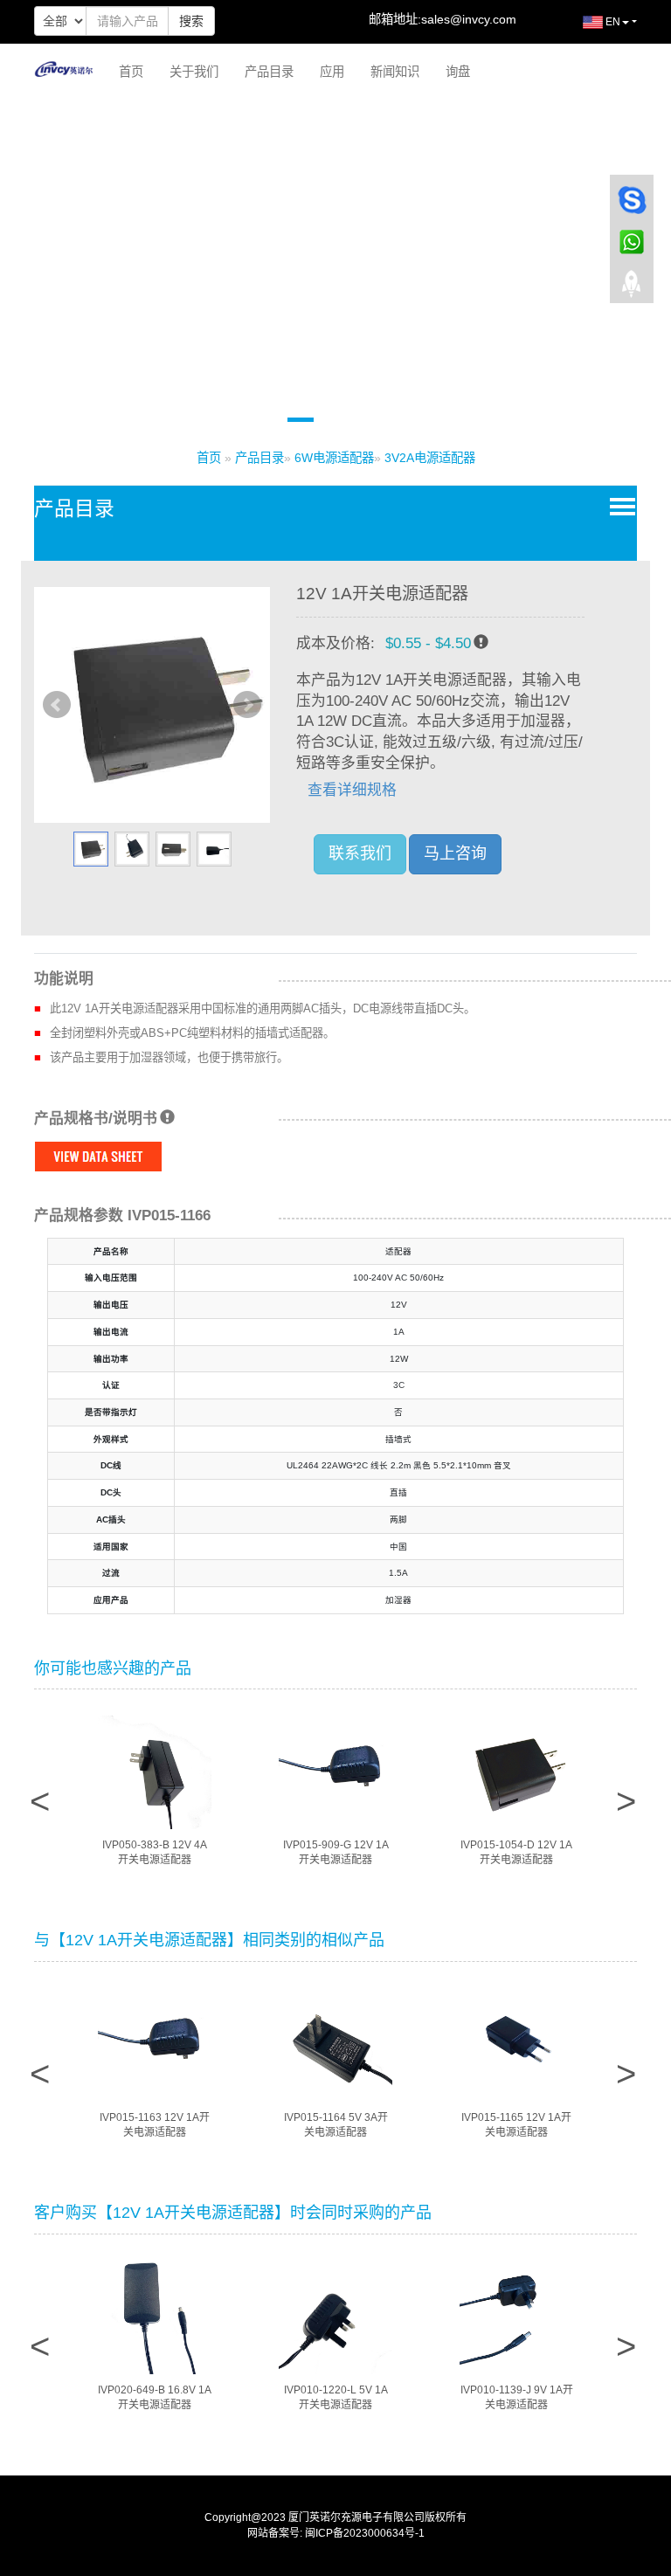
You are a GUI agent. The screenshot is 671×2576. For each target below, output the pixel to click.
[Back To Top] (632, 289)
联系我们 (360, 853)
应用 (332, 72)
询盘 (458, 72)
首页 (131, 72)
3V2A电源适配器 (430, 458)
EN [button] (612, 22)
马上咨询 (455, 853)
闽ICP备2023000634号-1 (365, 2533)
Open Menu (619, 506)
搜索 (191, 21)
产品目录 (269, 72)
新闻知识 (395, 72)
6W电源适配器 (334, 458)
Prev (57, 705)
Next (247, 705)
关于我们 (194, 72)
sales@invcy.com (469, 19)
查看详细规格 (352, 790)
